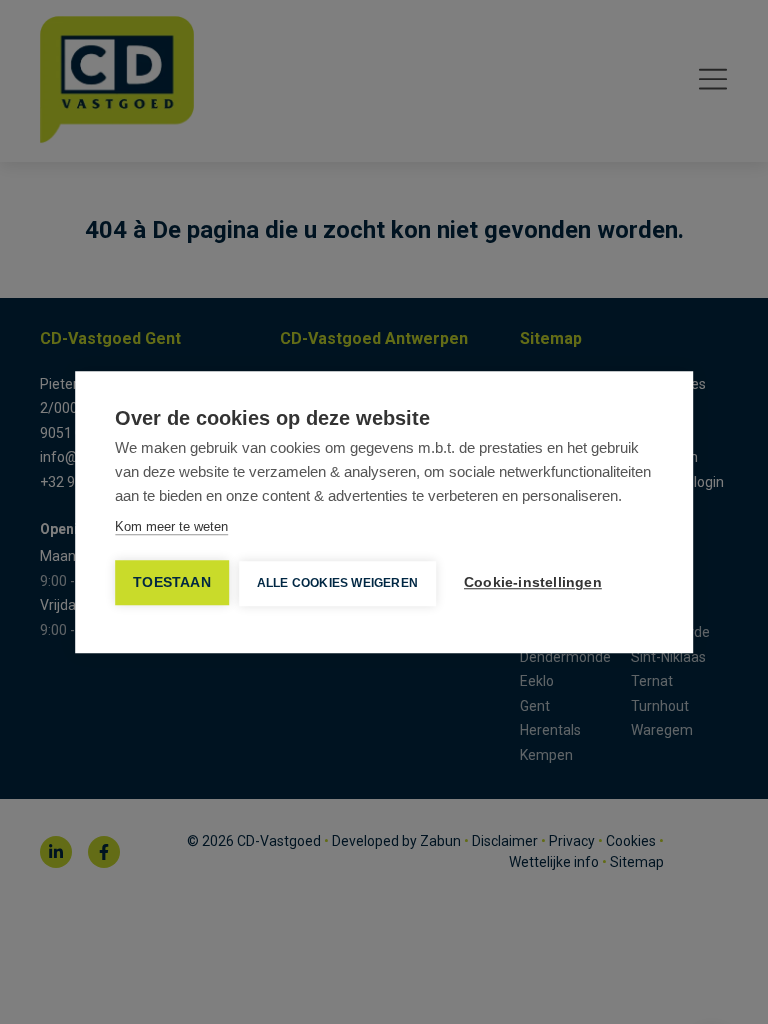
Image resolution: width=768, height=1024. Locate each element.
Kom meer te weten (171, 526)
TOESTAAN (172, 582)
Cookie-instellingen (533, 582)
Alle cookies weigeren (337, 583)
